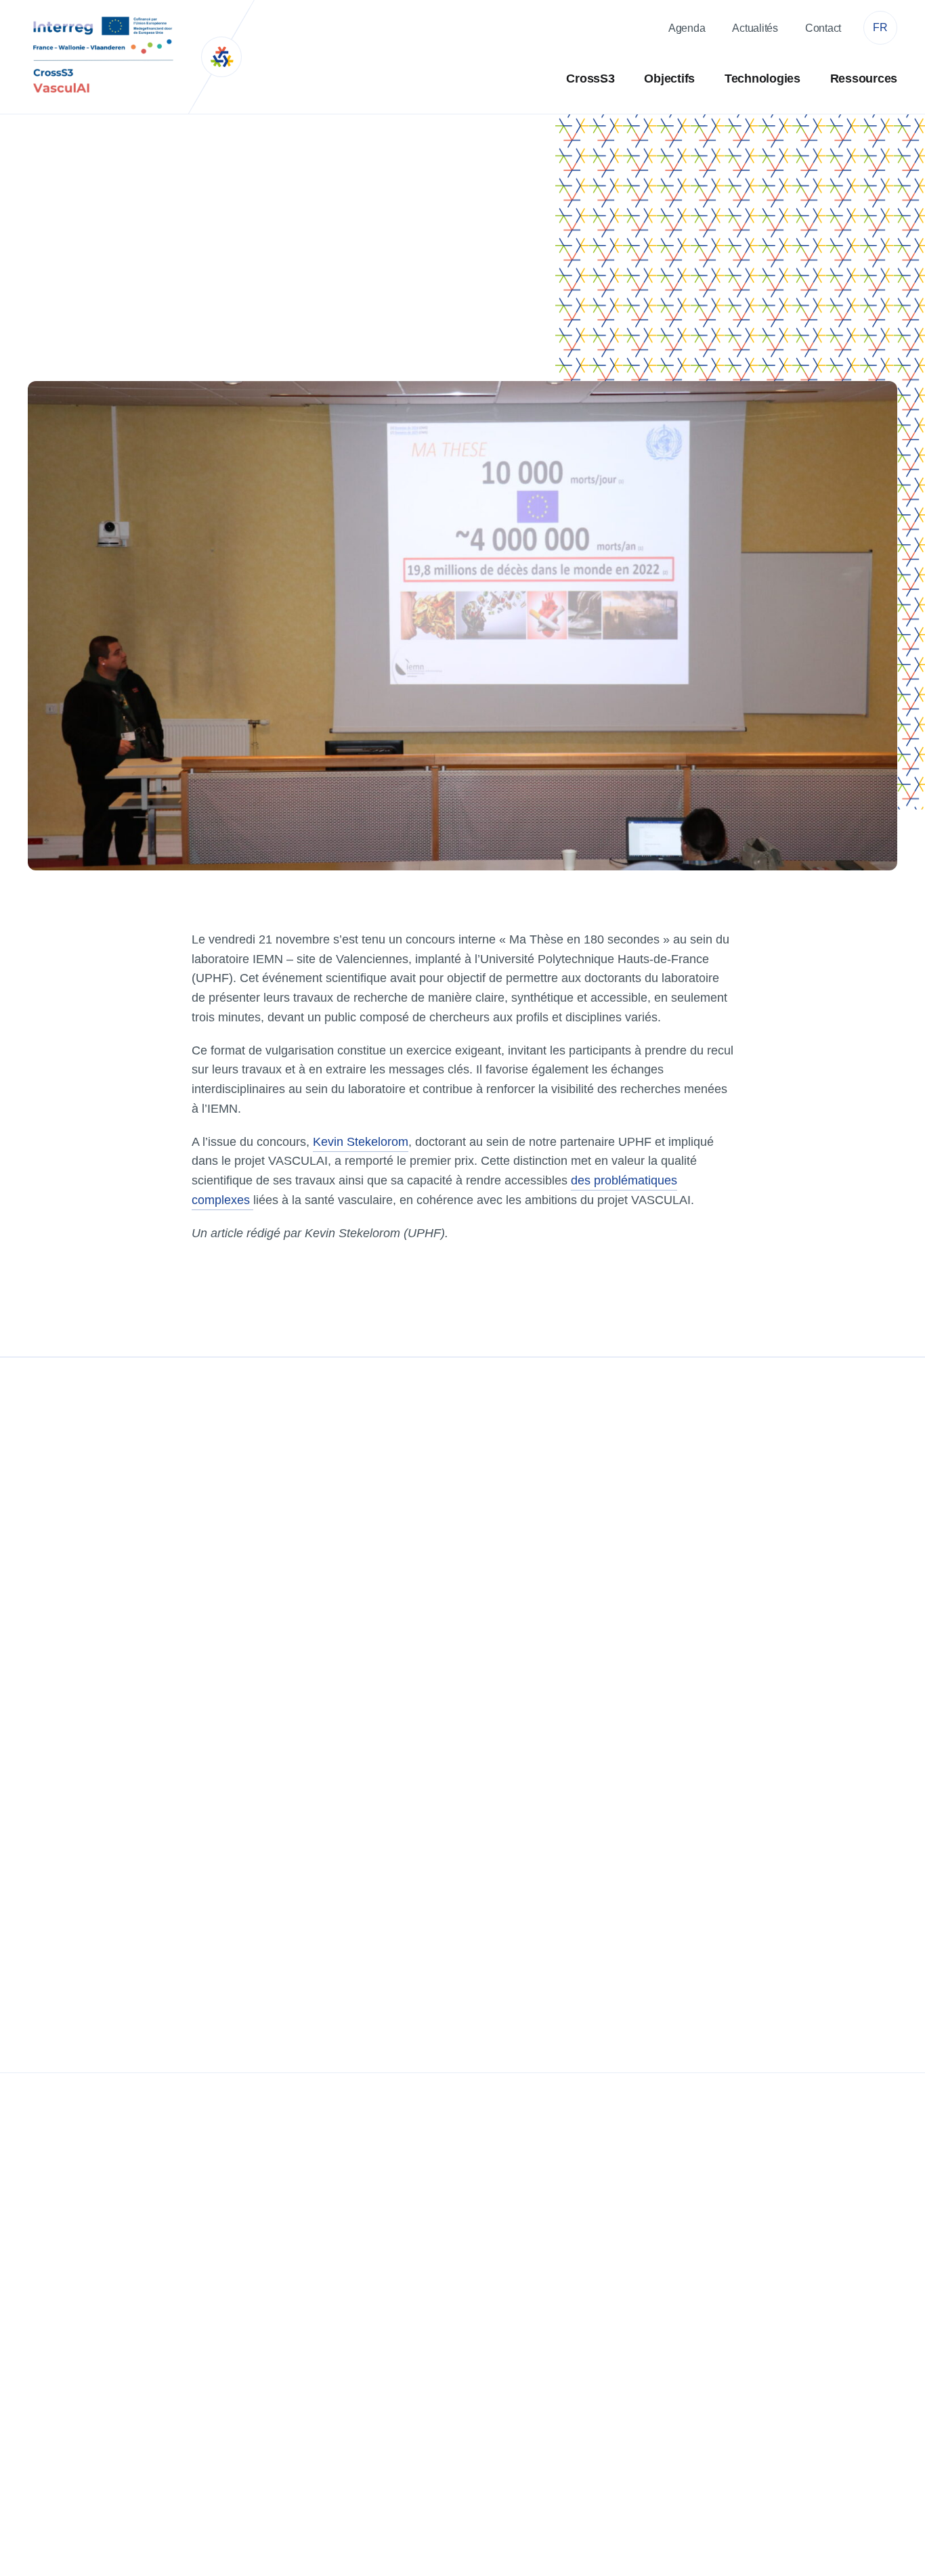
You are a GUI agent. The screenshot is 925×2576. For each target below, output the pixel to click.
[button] (880, 28)
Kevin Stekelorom (361, 1142)
